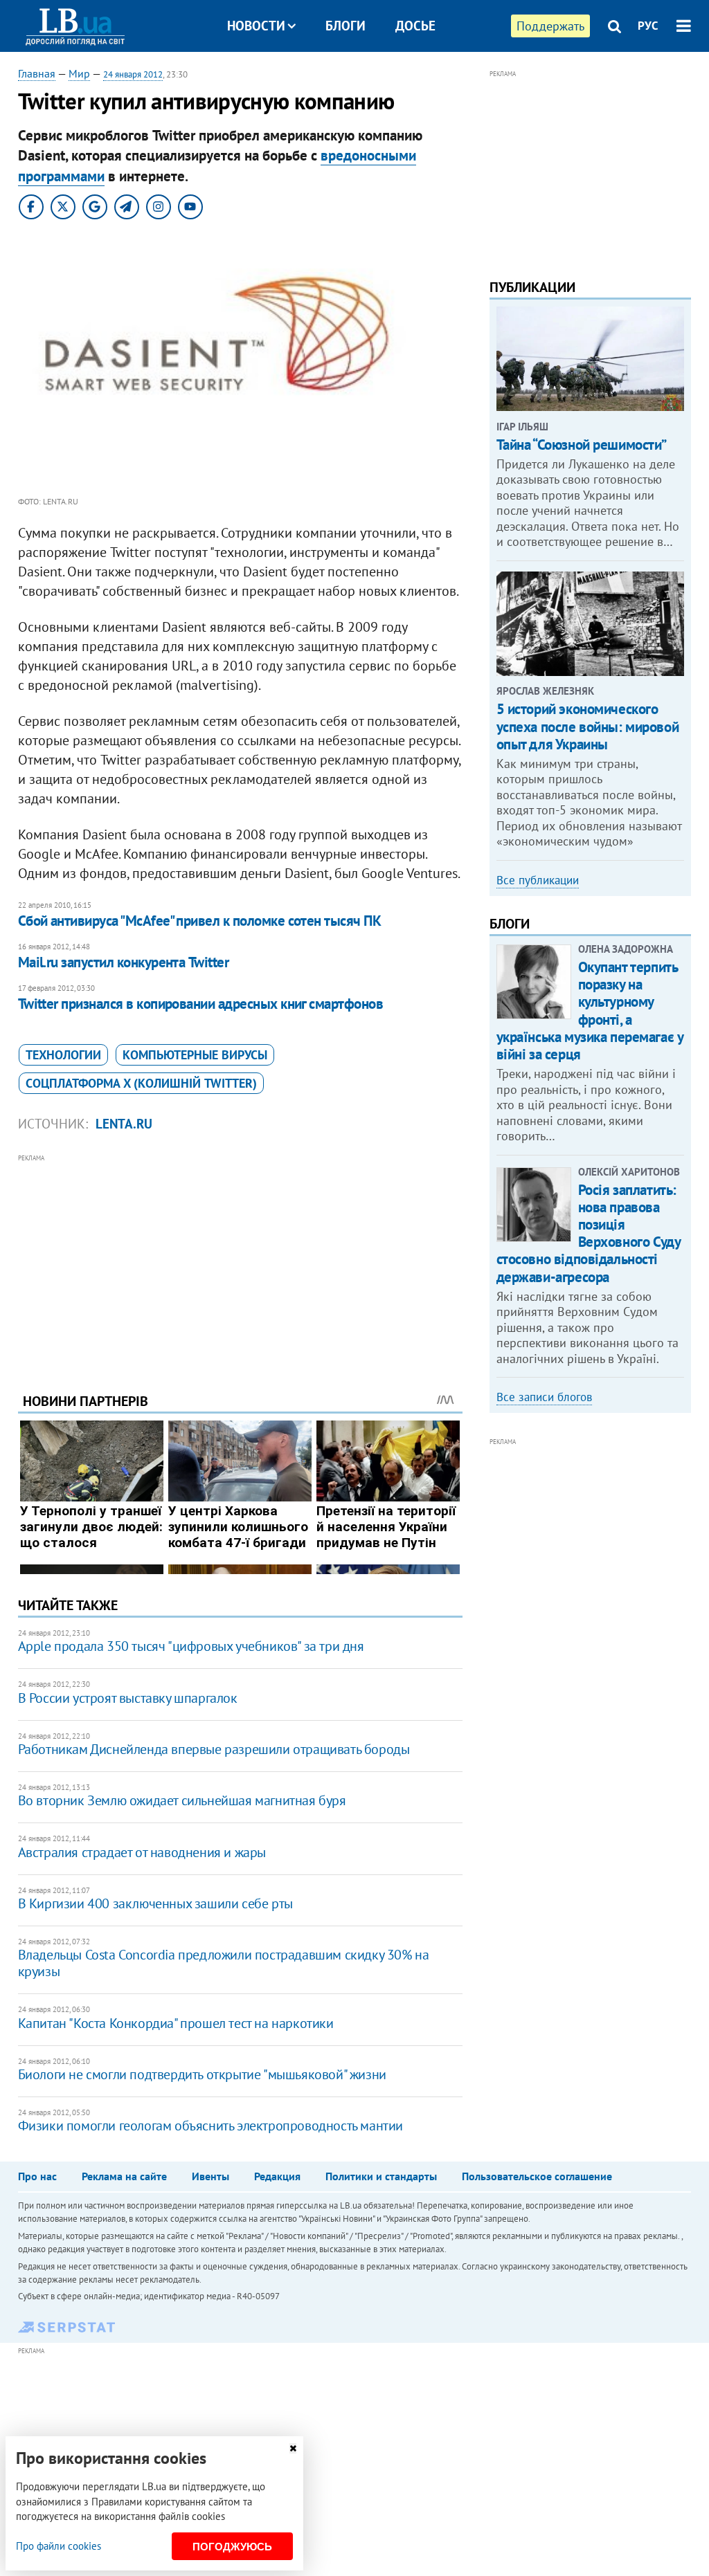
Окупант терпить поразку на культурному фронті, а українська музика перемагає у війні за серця (590, 1011)
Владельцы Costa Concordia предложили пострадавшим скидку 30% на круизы (224, 1963)
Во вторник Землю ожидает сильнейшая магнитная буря (182, 1800)
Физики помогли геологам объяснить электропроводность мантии (210, 2126)
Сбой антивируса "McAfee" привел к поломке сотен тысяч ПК (200, 921)
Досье (415, 26)
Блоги (345, 26)
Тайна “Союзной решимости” (582, 445)
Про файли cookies (59, 2546)
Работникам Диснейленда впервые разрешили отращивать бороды (214, 1749)
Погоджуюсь (232, 2547)
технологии (63, 1055)
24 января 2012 (133, 74)
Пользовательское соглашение (537, 2176)
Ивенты (210, 2176)
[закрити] (293, 2448)
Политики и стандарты (381, 2176)
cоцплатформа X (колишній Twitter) (141, 1083)
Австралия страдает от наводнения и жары (142, 1852)
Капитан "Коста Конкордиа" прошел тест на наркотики (176, 2023)
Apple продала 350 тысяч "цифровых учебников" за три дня (191, 1646)
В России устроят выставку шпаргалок (128, 1698)
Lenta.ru (124, 1124)
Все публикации (538, 880)
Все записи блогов (544, 1397)
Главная (37, 73)
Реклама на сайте (124, 2176)
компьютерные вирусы (195, 1055)
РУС (648, 26)
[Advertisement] (240, 1263)
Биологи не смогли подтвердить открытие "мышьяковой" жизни (202, 2074)
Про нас (37, 2176)
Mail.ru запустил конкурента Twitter (124, 962)
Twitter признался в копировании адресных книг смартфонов (201, 1004)
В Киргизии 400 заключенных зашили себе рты (155, 1903)
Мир (79, 73)
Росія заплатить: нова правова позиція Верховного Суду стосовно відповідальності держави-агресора (589, 1233)
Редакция (277, 2176)
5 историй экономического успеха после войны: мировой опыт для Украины (588, 726)
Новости (256, 26)
